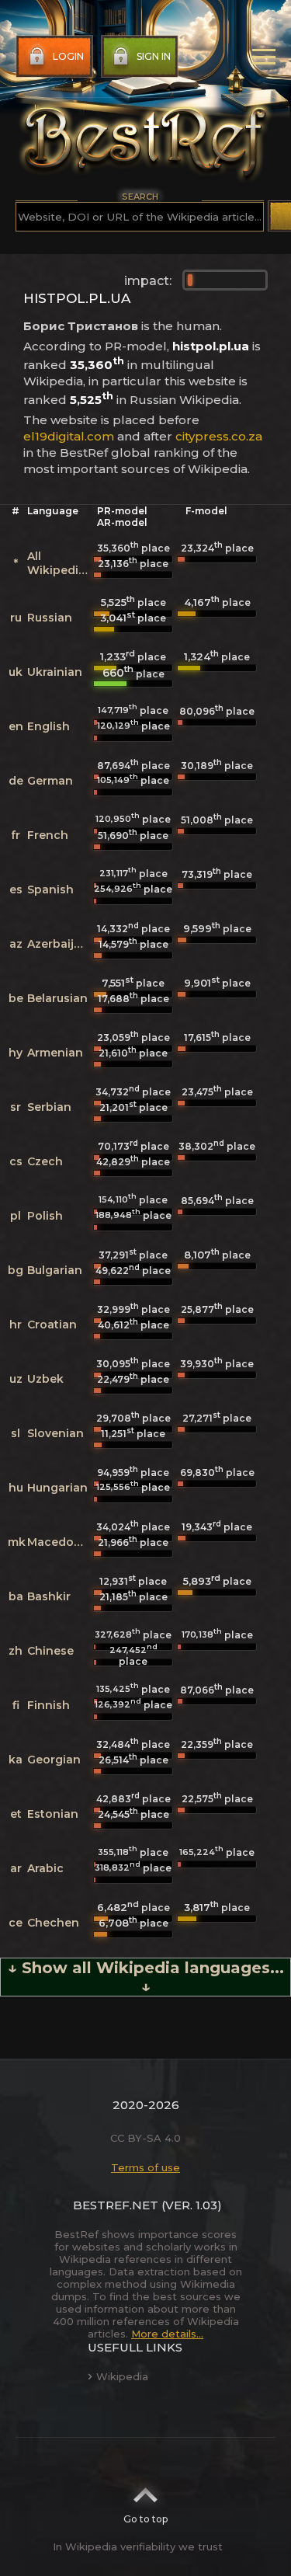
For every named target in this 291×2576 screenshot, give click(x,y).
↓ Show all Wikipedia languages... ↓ (146, 1977)
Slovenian (55, 1433)
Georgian (54, 1760)
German (50, 781)
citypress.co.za (219, 436)
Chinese (50, 1651)
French (48, 835)
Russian (50, 618)
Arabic (45, 1868)
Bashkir (49, 1596)
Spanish (50, 889)
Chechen (53, 1923)
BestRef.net (116, 2205)
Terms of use (145, 2167)
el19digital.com (69, 436)
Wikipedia (122, 2376)
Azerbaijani (59, 944)
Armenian (55, 1053)
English (48, 726)
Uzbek (45, 1379)
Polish (45, 1216)
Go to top (145, 2519)
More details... (167, 2334)
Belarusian (57, 998)
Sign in (154, 56)
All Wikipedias (59, 563)
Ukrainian (55, 672)
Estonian (53, 1814)
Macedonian (63, 1542)
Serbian (49, 1107)
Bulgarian (55, 1270)
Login (68, 56)
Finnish (48, 1705)
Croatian (52, 1325)
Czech (45, 1161)
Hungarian (57, 1488)
